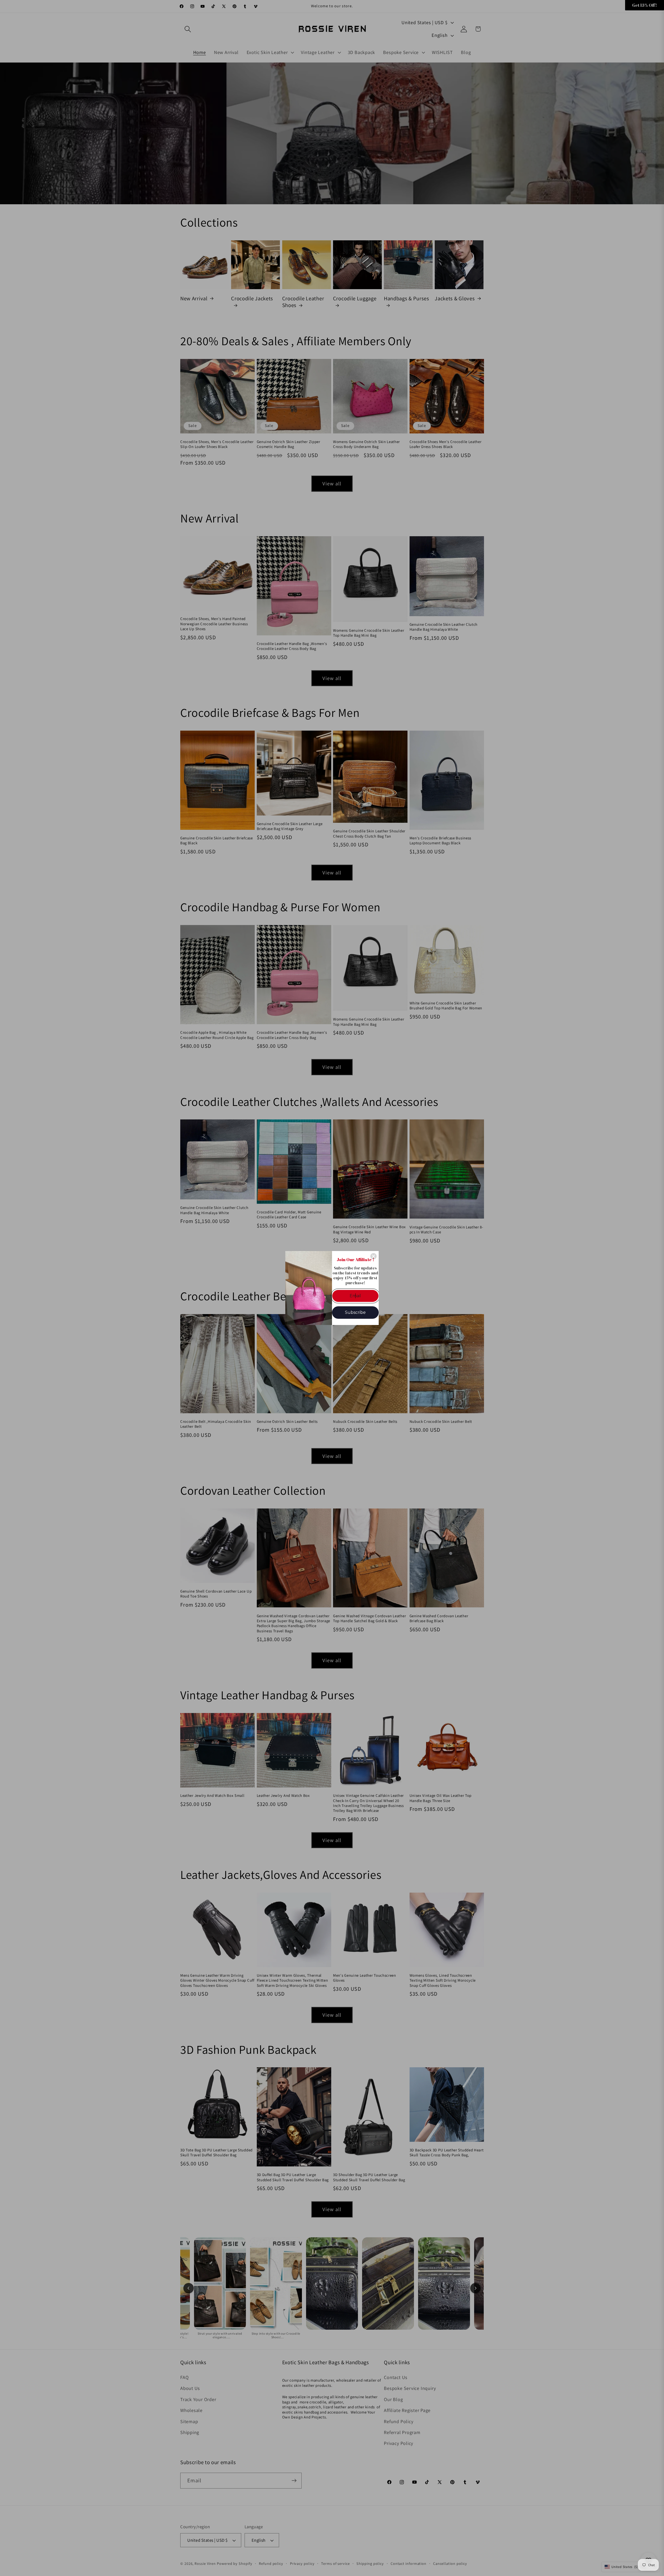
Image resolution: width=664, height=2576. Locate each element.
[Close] (374, 1256)
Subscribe (355, 1312)
